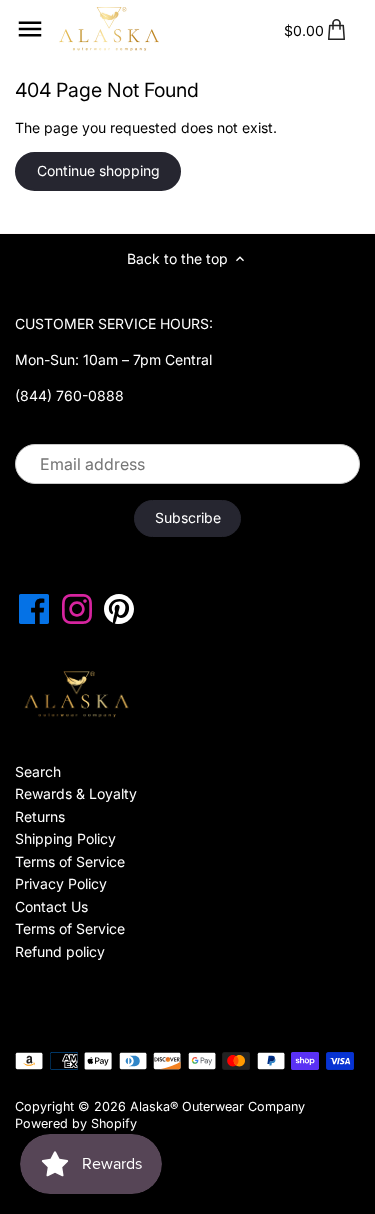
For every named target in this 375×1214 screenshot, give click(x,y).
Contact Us (51, 906)
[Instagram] (77, 609)
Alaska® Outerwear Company (217, 1106)
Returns (40, 816)
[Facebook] (34, 609)
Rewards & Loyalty (76, 793)
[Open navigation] (30, 29)
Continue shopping (98, 170)
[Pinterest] (119, 609)
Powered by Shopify (76, 1123)
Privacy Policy (61, 883)
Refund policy (60, 951)
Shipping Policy (65, 838)
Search (38, 771)
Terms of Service (70, 861)
